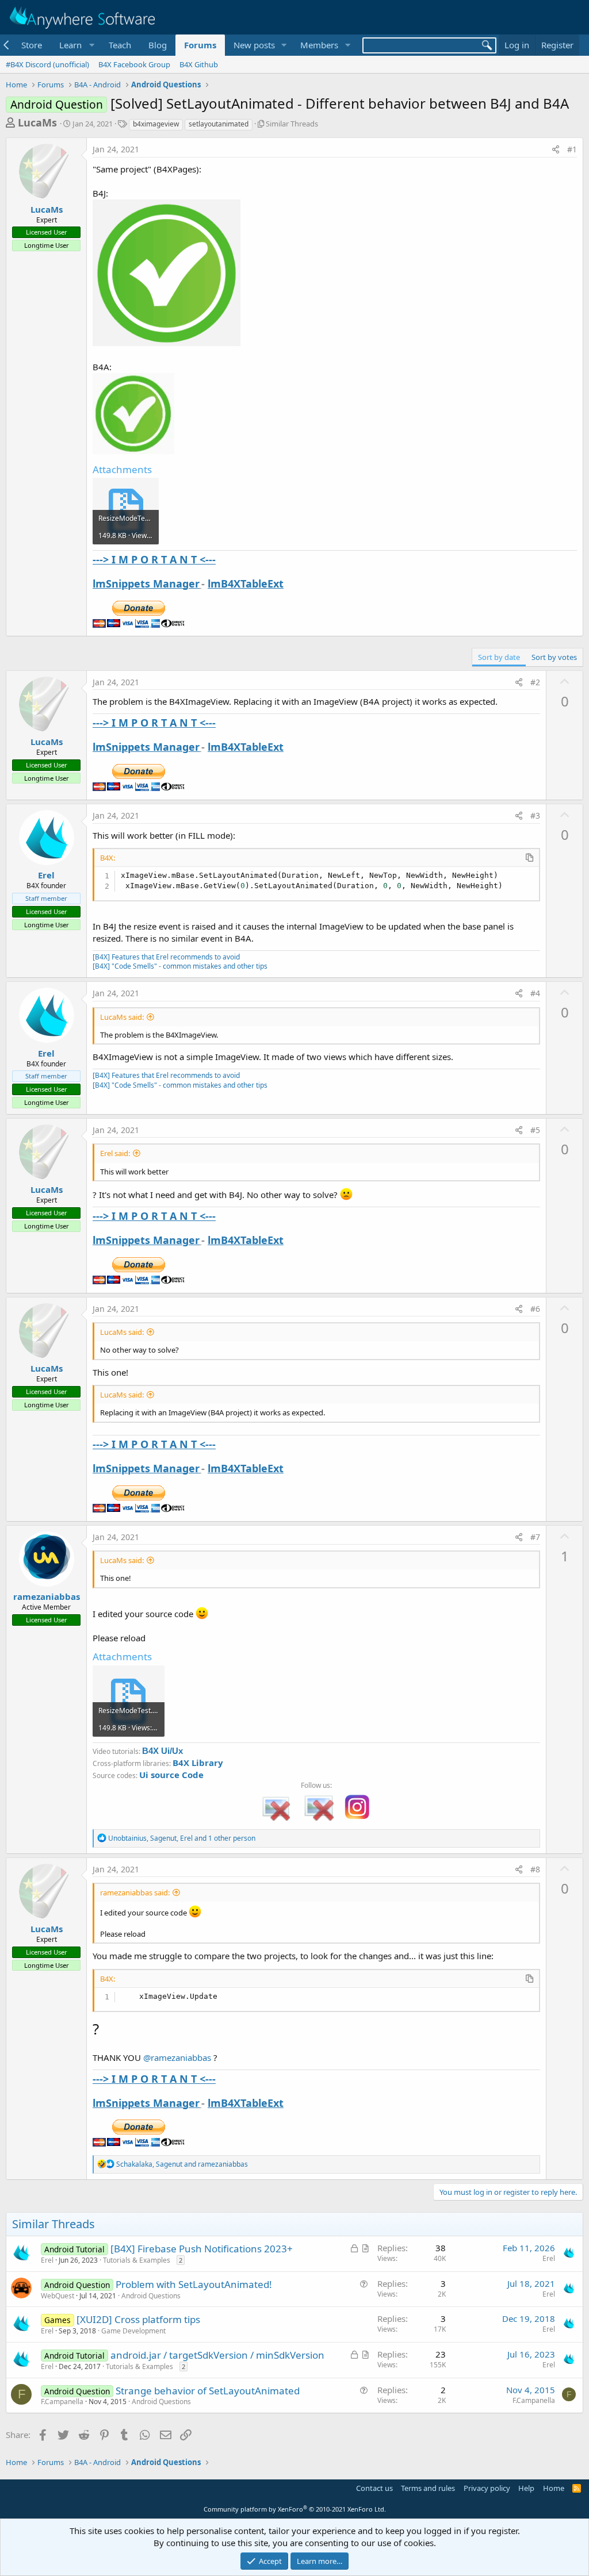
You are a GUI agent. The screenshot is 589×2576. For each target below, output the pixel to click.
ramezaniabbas (47, 1596)
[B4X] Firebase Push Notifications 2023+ (202, 2249)
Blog (158, 45)
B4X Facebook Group (134, 64)
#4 (535, 993)
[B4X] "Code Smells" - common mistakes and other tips (180, 966)
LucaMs (37, 122)
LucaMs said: (122, 1017)
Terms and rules (428, 2488)
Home (554, 2488)
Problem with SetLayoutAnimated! (194, 2284)
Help (526, 2488)
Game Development (133, 2331)
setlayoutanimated (219, 124)
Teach (120, 45)
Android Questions (151, 2296)
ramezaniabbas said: (135, 1892)
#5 (535, 1130)
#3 (535, 815)
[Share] (556, 149)
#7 (535, 1537)
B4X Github (199, 64)
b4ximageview (156, 124)
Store (32, 45)
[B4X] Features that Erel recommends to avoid (166, 957)
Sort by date (499, 657)
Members (319, 45)
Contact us (374, 2488)
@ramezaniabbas (177, 2057)
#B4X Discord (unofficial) (47, 64)
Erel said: (115, 1153)
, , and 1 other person (182, 1838)
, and (182, 2164)
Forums (200, 45)
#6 (535, 1309)
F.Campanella (62, 2402)
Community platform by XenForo (295, 2509)
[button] (75, 45)
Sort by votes (554, 657)
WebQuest (58, 2296)
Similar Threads (292, 124)
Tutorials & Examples (137, 2260)
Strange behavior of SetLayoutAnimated (208, 2391)
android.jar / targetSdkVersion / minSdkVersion (217, 2355)
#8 (535, 1869)
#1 (572, 149)
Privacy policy (487, 2488)
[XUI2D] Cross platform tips (138, 2319)
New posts (254, 45)
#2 (535, 682)
